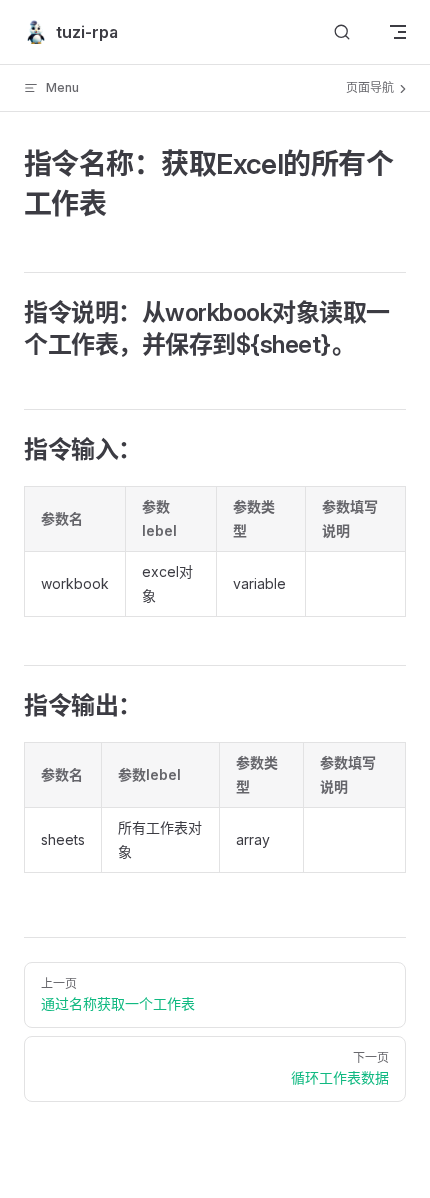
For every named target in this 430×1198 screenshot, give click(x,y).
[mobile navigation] (398, 32)
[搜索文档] (342, 32)
